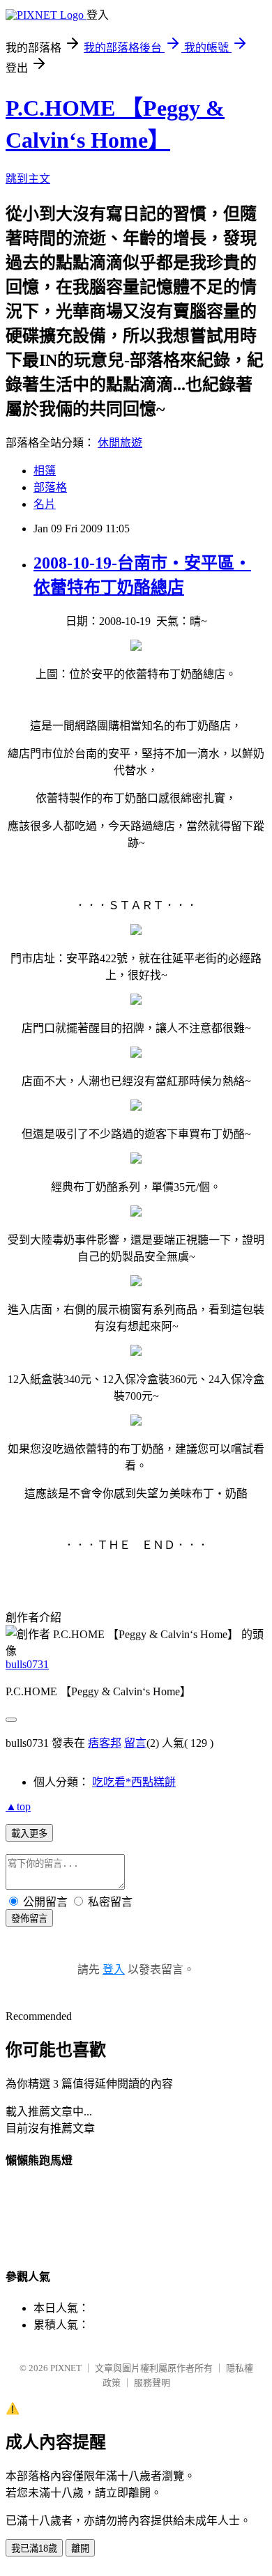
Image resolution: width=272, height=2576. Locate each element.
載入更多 (29, 1834)
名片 (45, 504)
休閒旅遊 (120, 443)
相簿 (45, 471)
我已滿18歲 (34, 2548)
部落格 (50, 487)
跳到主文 (28, 179)
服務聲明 (152, 2383)
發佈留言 (29, 1919)
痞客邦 (105, 1743)
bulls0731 (27, 1664)
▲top (18, 1806)
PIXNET (66, 2368)
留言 (135, 1743)
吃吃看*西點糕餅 (134, 1782)
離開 (80, 2548)
